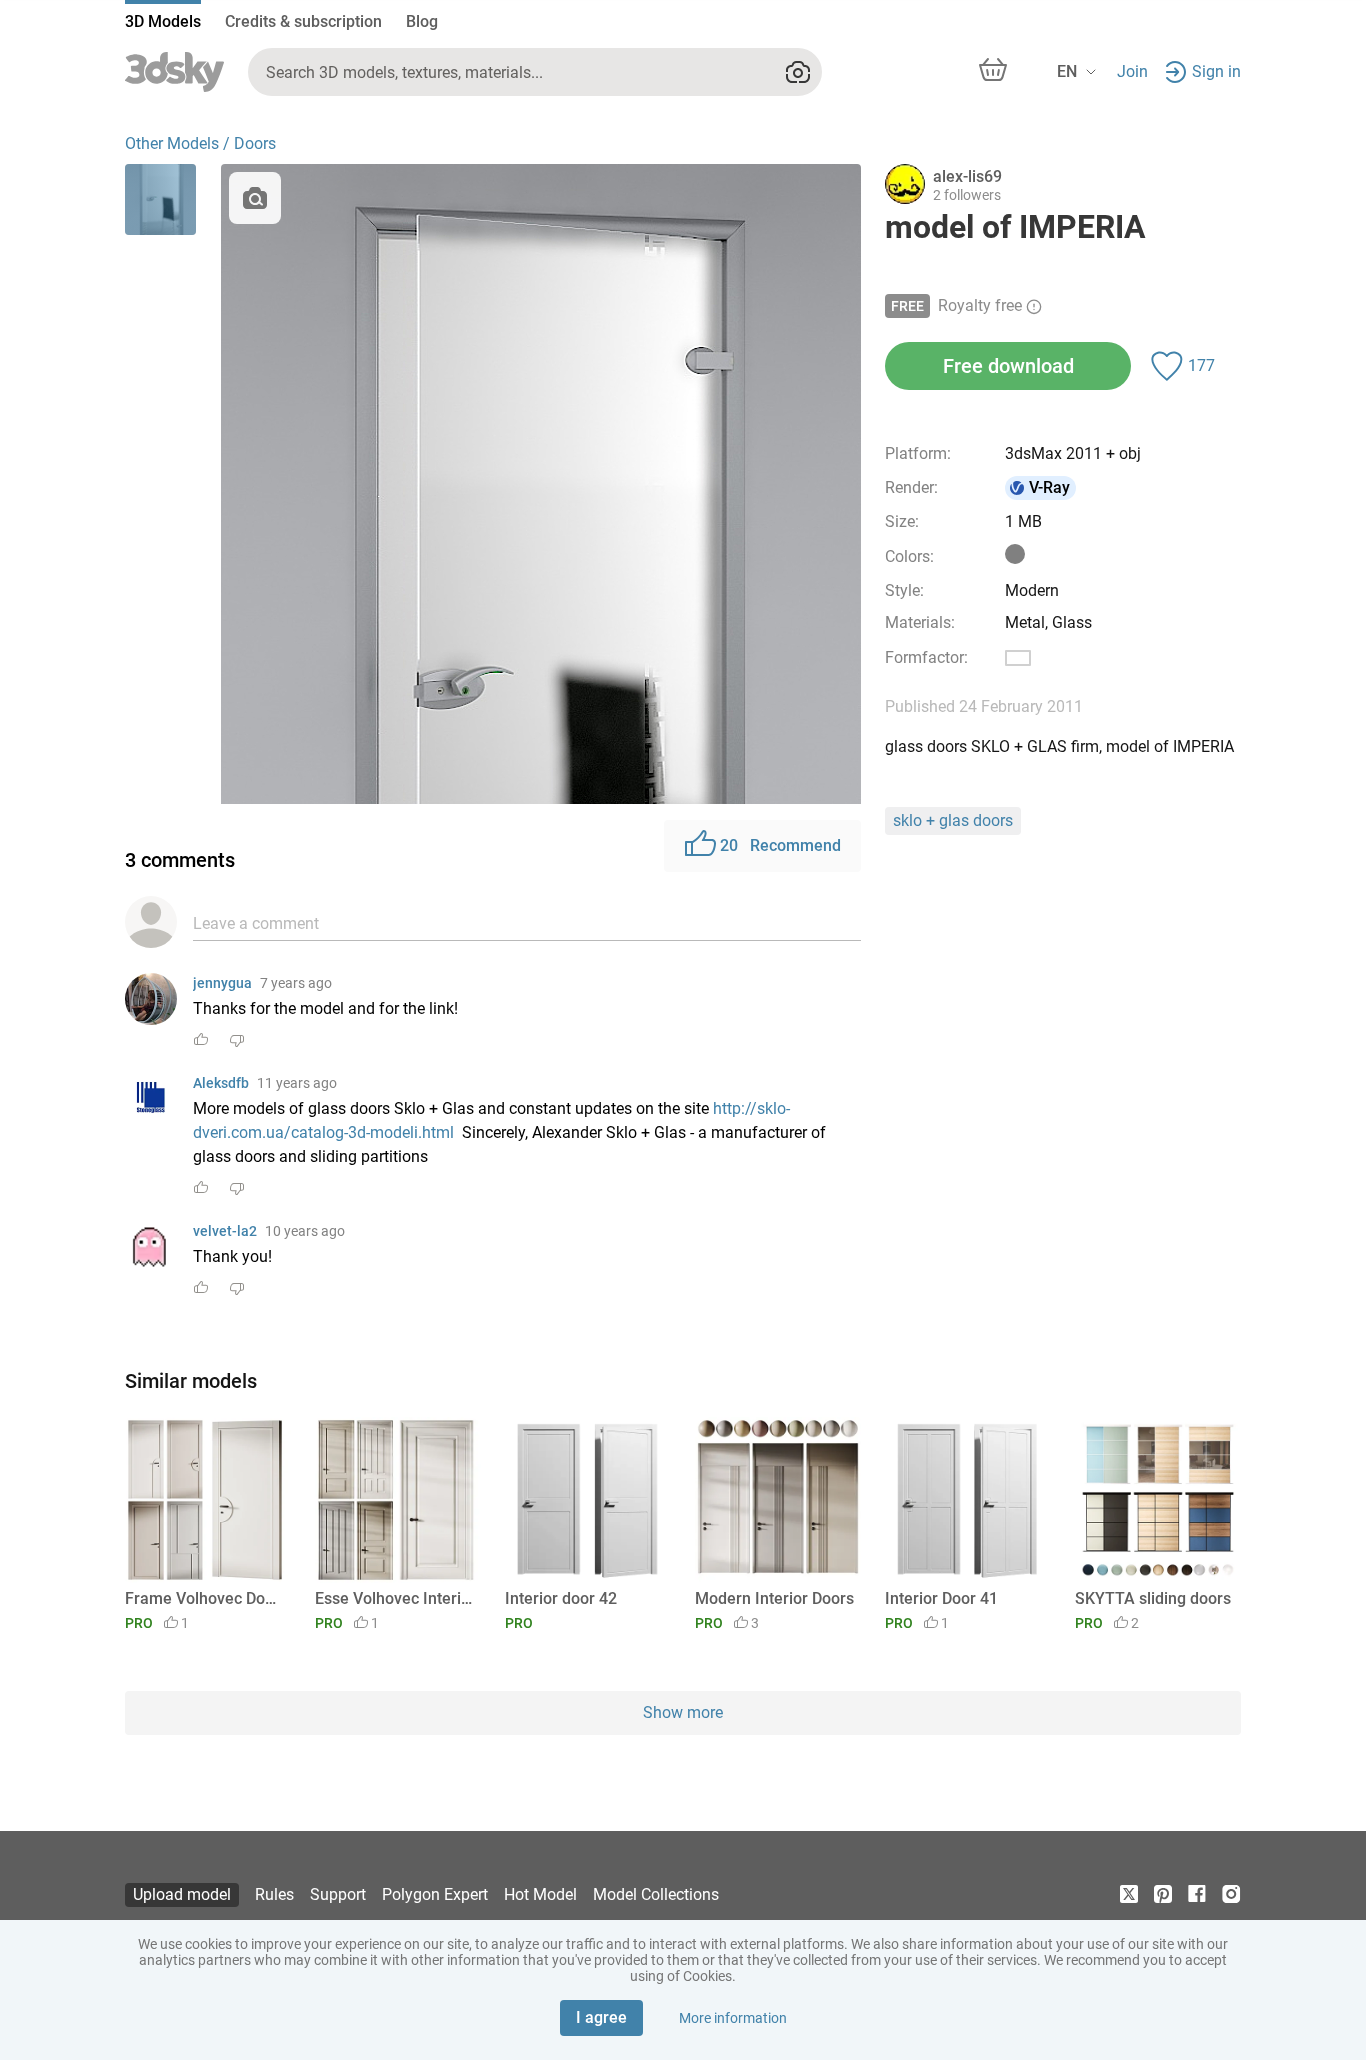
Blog (422, 21)
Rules (274, 1894)
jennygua (222, 983)
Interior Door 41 (941, 1598)
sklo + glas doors (953, 820)
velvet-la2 (225, 1231)
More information (733, 2018)
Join (1132, 71)
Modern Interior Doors (774, 1598)
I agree (601, 2017)
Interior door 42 (561, 1598)
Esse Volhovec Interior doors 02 (394, 1598)
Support (338, 1894)
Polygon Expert (435, 1894)
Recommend (780, 845)
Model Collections (656, 1894)
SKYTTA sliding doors (1153, 1598)
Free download (1008, 366)
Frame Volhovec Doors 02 (204, 1598)
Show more (683, 1712)
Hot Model (540, 1894)
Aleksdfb (221, 1083)
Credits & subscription (303, 21)
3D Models (163, 21)
